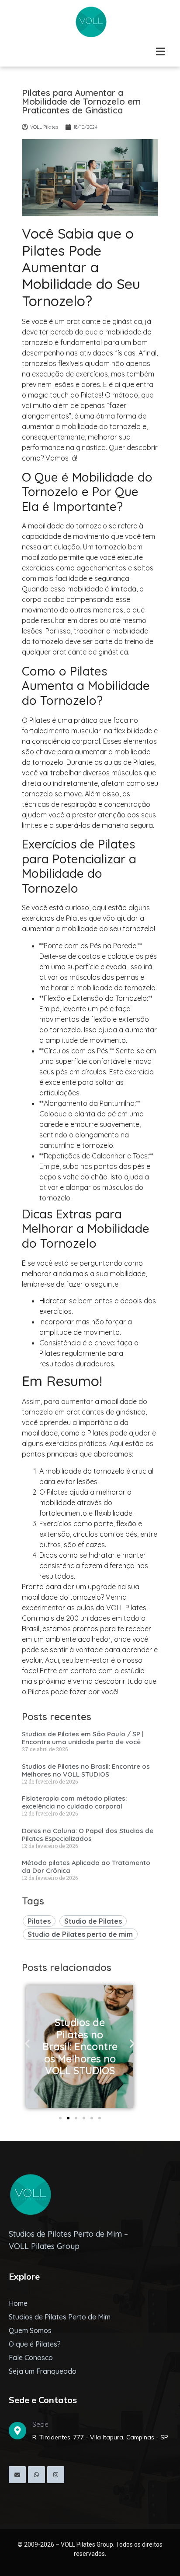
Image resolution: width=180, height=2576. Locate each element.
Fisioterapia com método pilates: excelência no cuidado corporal (74, 1802)
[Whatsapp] (36, 2475)
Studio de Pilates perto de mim (80, 1934)
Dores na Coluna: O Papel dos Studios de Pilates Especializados (88, 1835)
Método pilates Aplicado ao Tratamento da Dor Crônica (86, 1867)
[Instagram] (56, 2475)
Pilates (39, 1921)
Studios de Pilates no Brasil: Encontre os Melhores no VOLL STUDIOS (86, 1770)
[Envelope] (17, 2475)
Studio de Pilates (93, 1921)
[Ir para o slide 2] (68, 2118)
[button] (27, 2044)
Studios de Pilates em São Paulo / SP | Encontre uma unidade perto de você (83, 1738)
